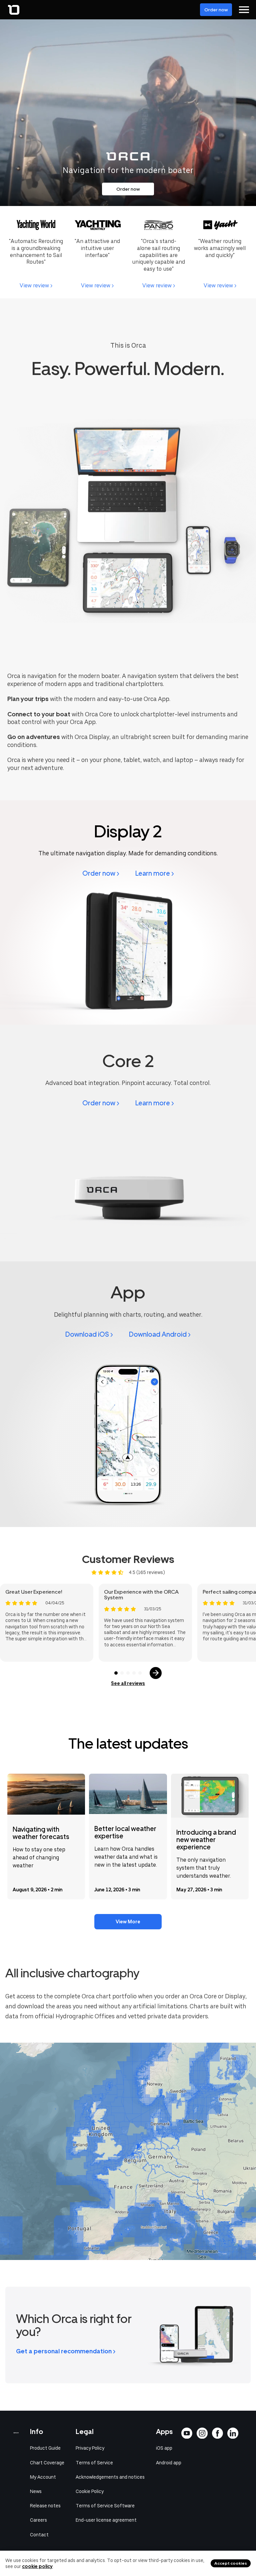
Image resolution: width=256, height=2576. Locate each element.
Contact (39, 2535)
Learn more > (155, 873)
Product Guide (45, 2448)
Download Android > (160, 1334)
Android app (169, 2463)
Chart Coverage (47, 2463)
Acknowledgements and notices (110, 2477)
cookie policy (37, 2566)
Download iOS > (89, 1334)
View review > (36, 285)
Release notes (45, 2506)
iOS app (164, 2448)
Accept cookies (231, 2563)
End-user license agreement (106, 2520)
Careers (38, 2520)
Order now (216, 10)
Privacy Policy (90, 2448)
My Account (43, 2477)
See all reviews (128, 1683)
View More (128, 1922)
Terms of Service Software (105, 2506)
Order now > (101, 873)
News (36, 2491)
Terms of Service (94, 2463)
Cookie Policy (90, 2491)
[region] (128, 2151)
